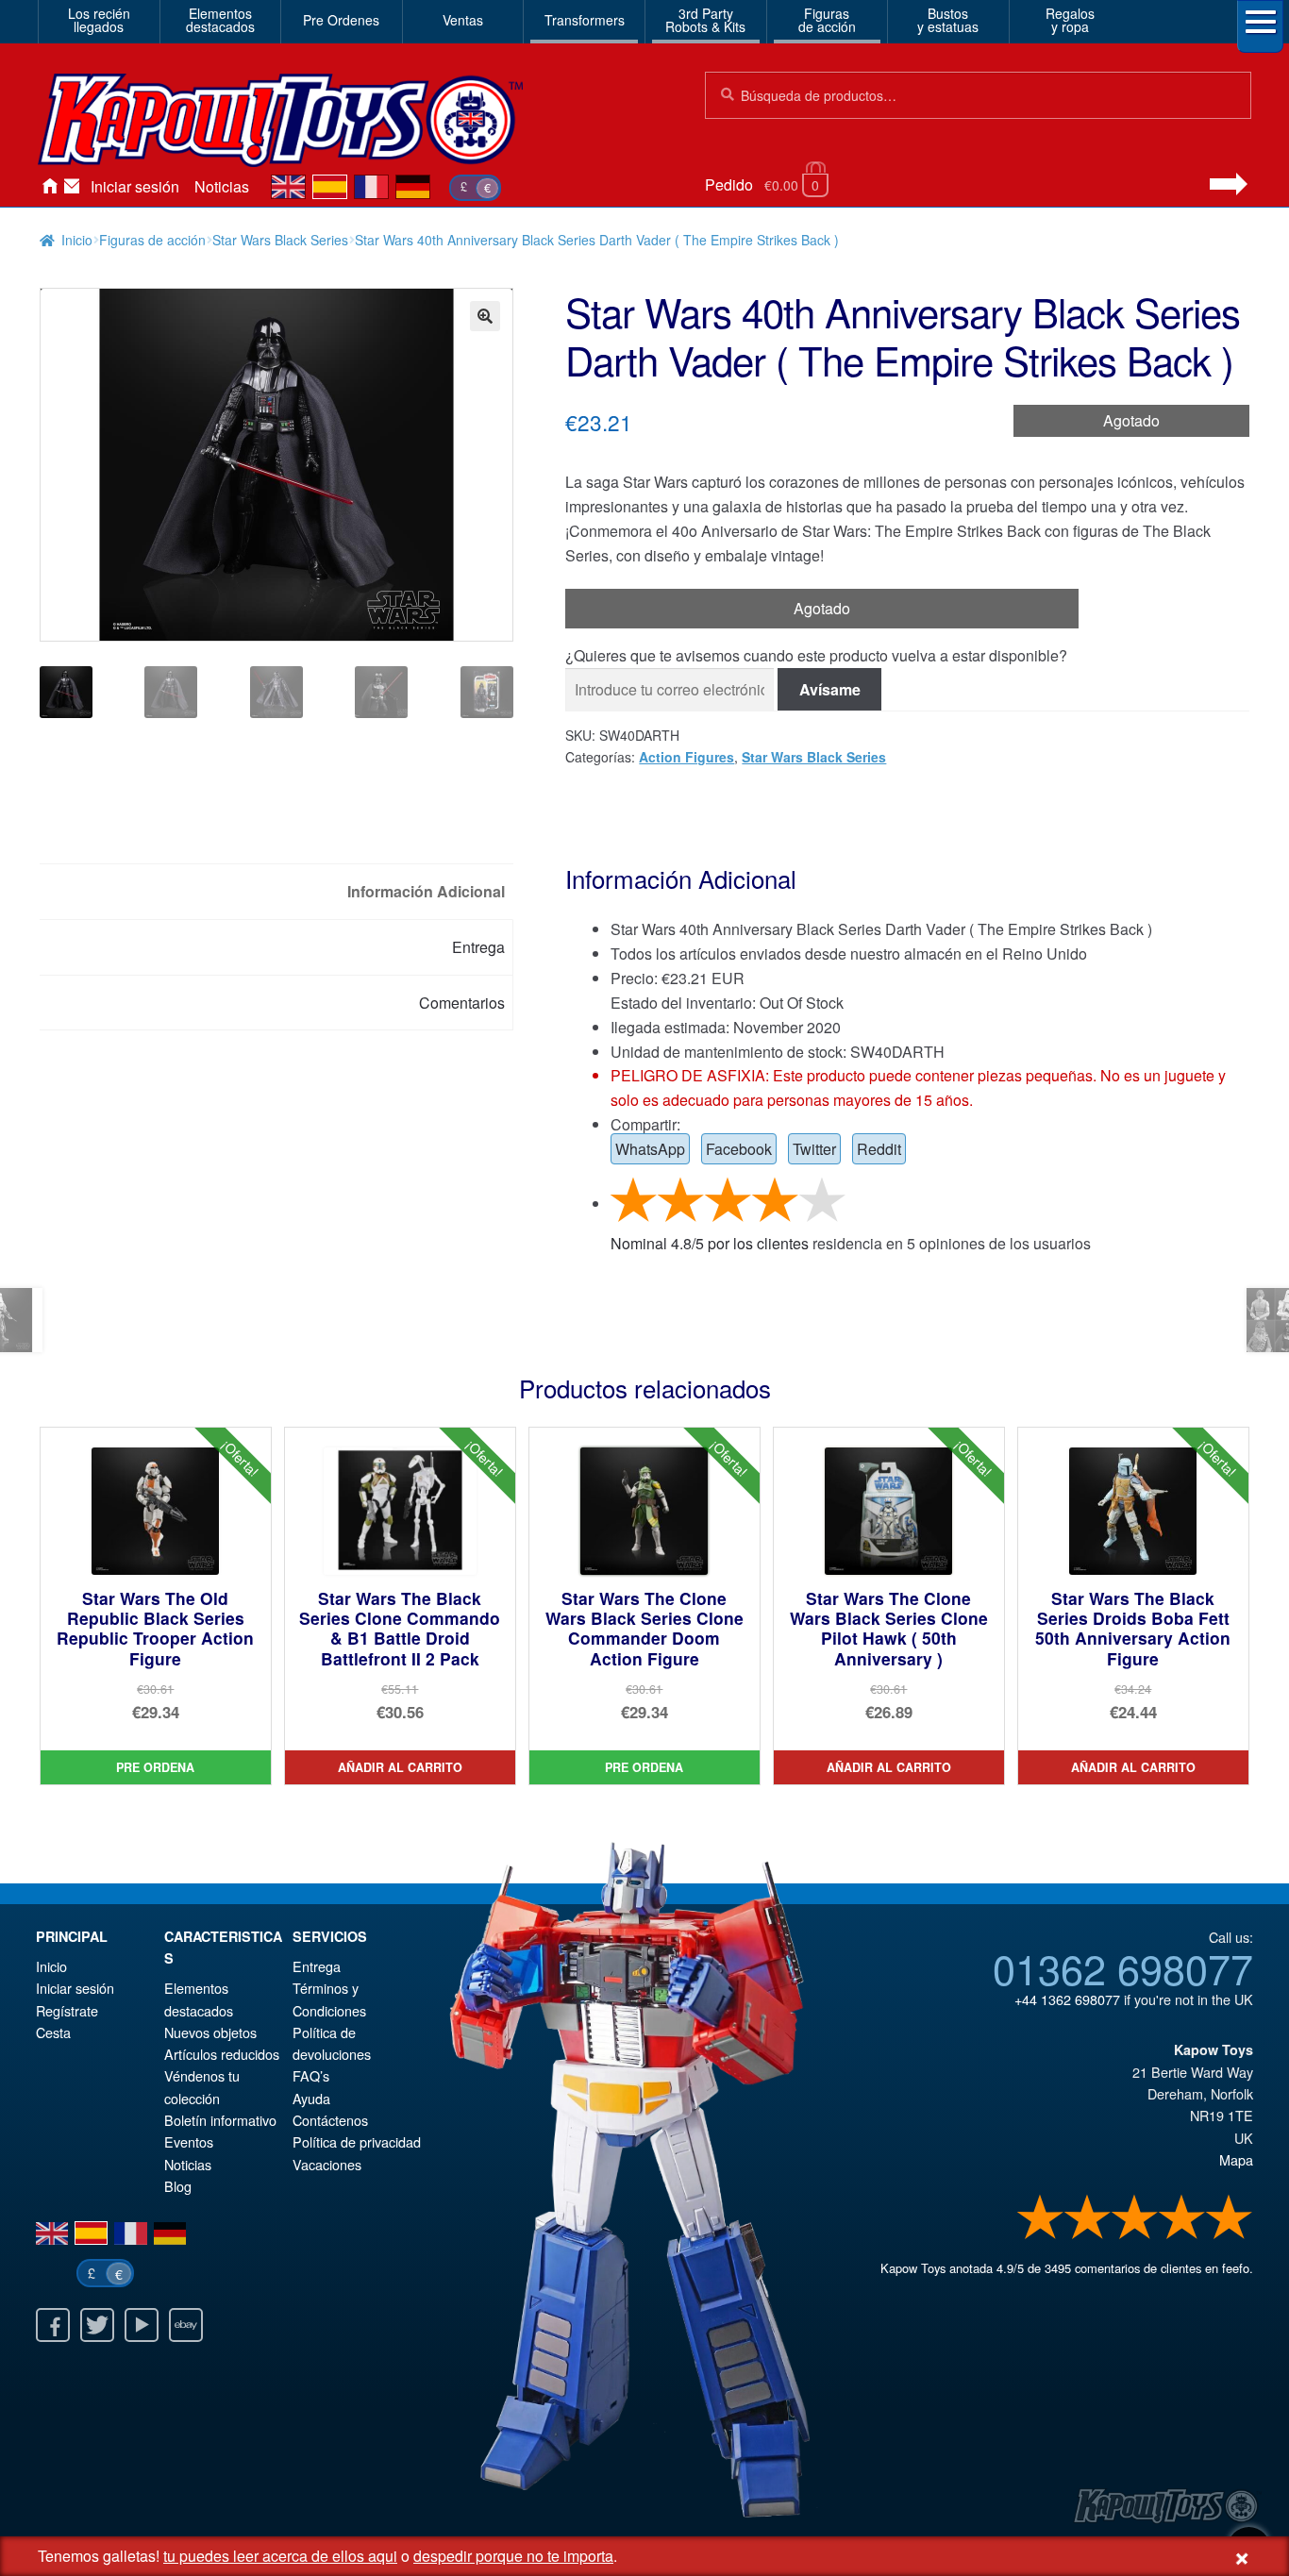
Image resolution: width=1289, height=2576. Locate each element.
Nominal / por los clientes (710, 1243)
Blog (178, 2186)
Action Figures (686, 757)
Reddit (879, 1149)
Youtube (142, 2325)
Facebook (739, 1149)
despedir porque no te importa (513, 2556)
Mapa (1236, 2159)
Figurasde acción (827, 20)
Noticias (222, 186)
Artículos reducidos (222, 2054)
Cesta (53, 2032)
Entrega (317, 1966)
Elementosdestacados (220, 20)
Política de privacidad (357, 2141)
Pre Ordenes (341, 20)
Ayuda (311, 2098)
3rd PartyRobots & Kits (705, 20)
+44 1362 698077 (1067, 1999)
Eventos (189, 2141)
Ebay (186, 2325)
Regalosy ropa (1070, 20)
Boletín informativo (220, 2120)
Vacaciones (327, 2164)
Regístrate (67, 2010)
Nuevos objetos (210, 2032)
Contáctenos (72, 187)
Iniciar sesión (135, 186)
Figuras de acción (152, 240)
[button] (485, 316)
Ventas (463, 20)
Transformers (585, 20)
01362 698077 (1123, 1967)
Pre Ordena (155, 1767)
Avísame (830, 689)
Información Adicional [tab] (426, 891)
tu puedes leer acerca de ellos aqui (280, 2556)
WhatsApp (650, 1149)
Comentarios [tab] (462, 1003)
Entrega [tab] (478, 947)
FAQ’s (311, 2075)
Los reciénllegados (99, 20)
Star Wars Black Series (280, 240)
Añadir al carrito (400, 1767)
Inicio (49, 187)
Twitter (814, 1149)
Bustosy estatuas (948, 20)
